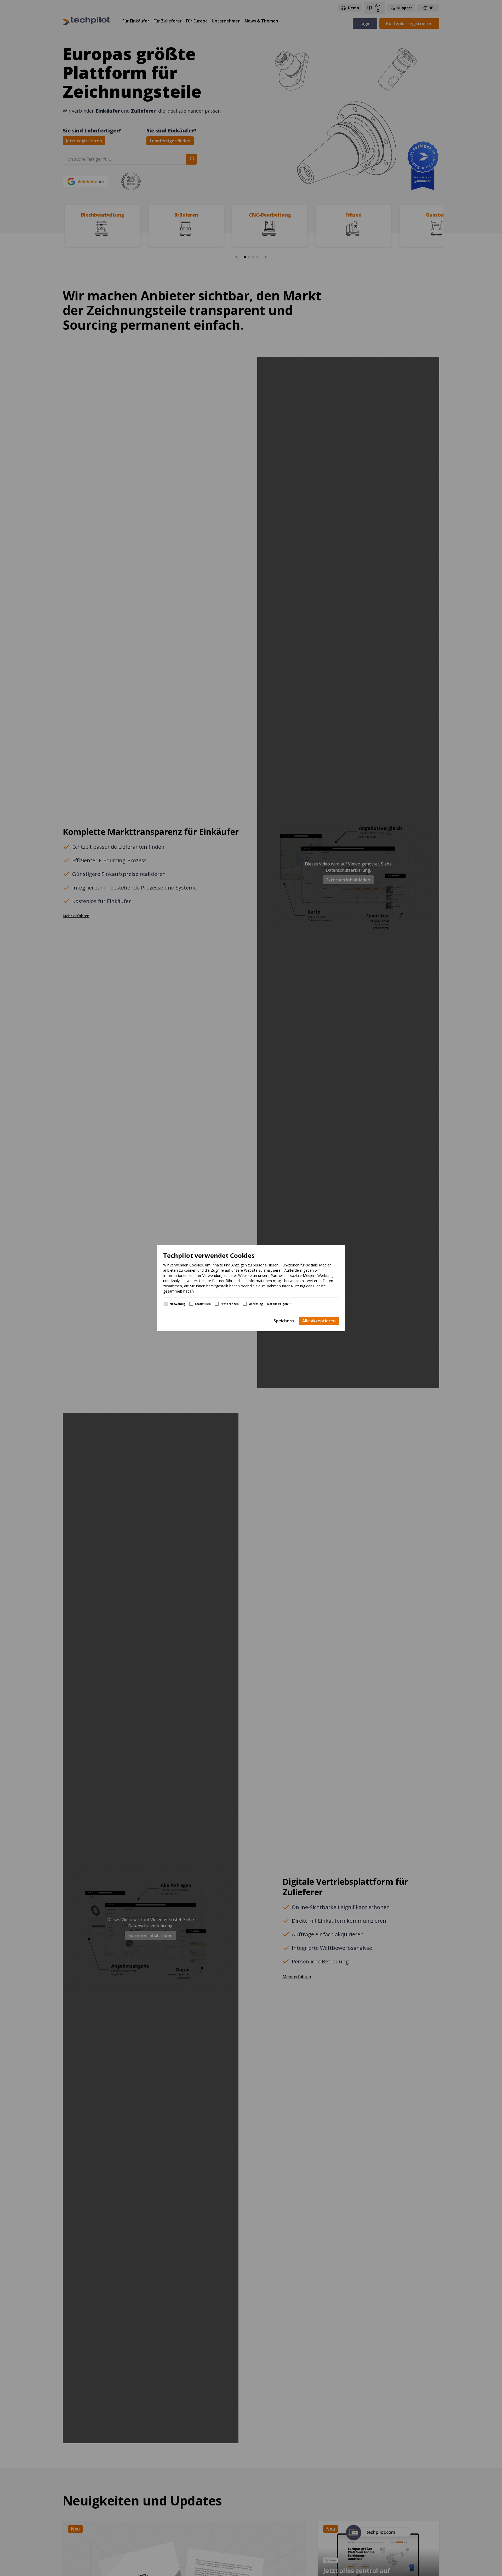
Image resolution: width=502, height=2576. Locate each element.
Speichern (284, 1321)
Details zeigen (278, 1304)
